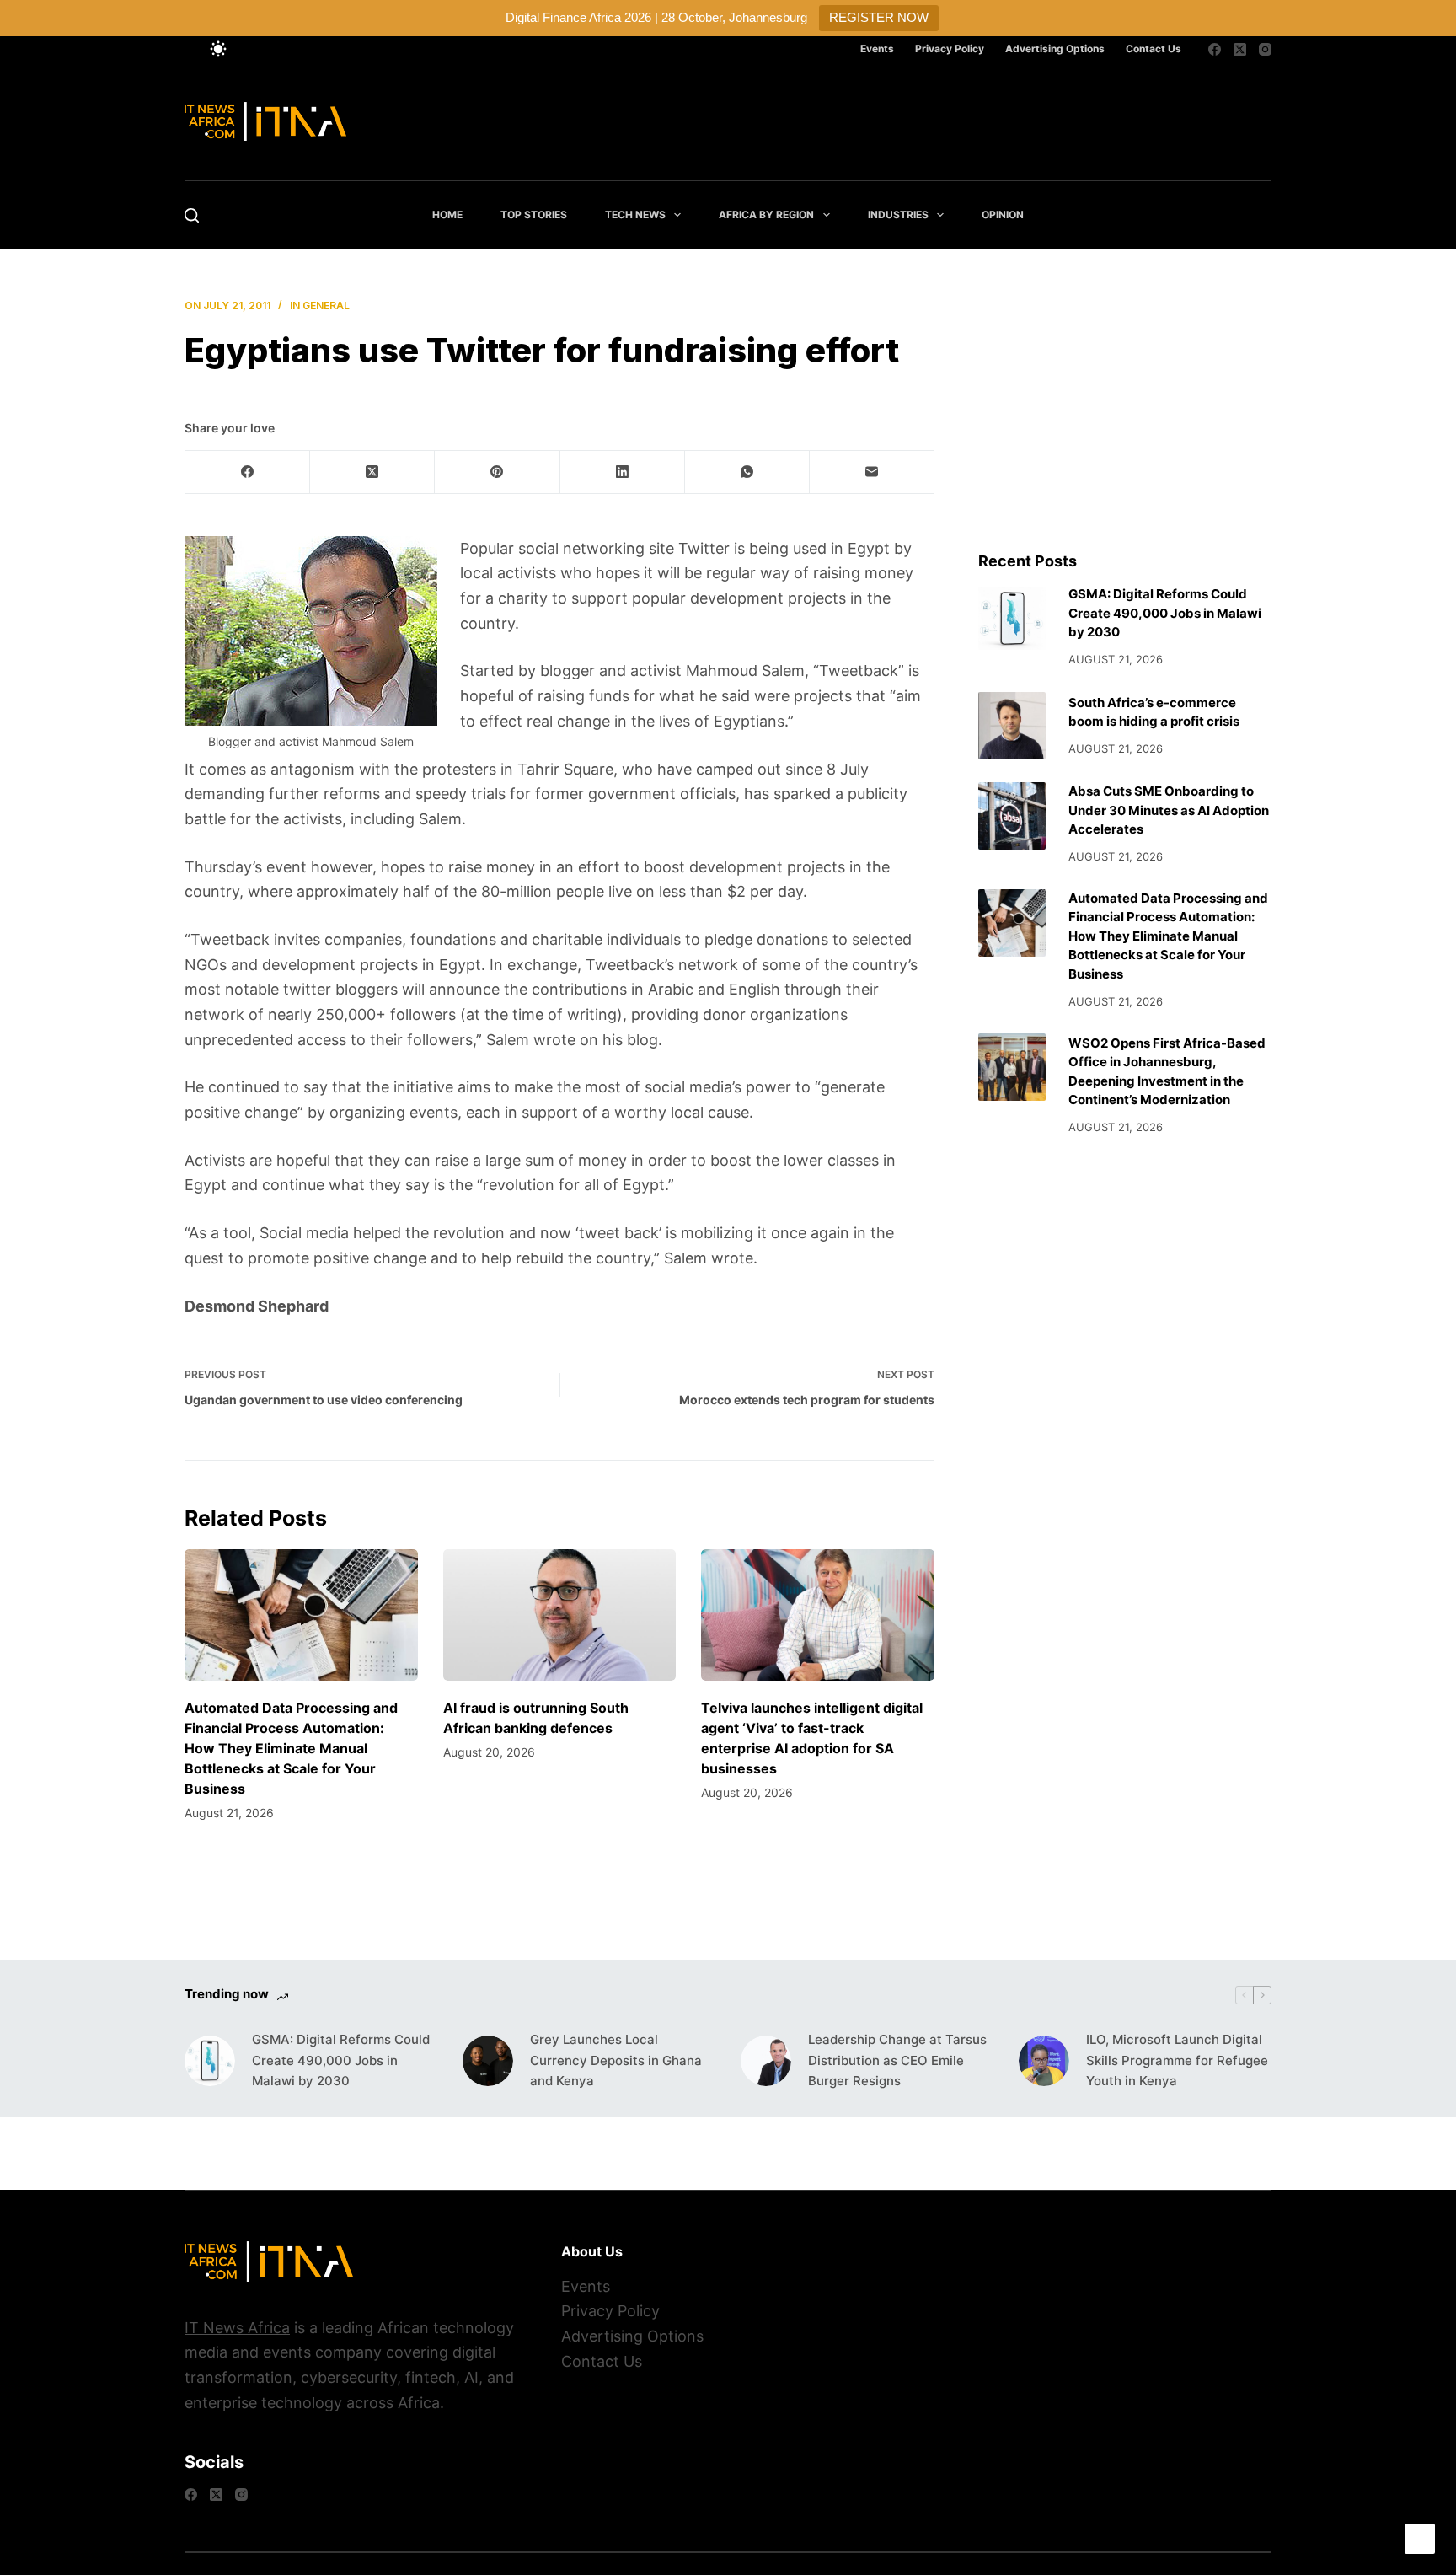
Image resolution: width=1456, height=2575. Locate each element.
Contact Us (1154, 48)
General (326, 306)
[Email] (872, 472)
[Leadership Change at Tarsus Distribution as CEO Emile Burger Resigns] (766, 2061)
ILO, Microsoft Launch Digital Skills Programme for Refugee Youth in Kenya (1177, 2060)
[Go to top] (1420, 2539)
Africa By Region (766, 215)
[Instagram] (1265, 49)
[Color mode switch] (218, 49)
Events (877, 48)
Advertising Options (1055, 48)
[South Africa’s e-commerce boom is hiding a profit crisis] (1012, 726)
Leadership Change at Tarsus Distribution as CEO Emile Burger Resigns (897, 2060)
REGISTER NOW (879, 17)
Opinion (1003, 215)
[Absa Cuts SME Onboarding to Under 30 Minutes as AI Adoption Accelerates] (1012, 816)
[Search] (192, 215)
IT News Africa (237, 2328)
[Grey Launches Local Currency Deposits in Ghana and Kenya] (488, 2061)
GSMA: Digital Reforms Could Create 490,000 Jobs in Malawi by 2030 (1165, 613)
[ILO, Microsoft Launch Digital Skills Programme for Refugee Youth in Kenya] (1044, 2061)
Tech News (635, 215)
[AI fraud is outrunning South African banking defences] (560, 1615)
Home (447, 215)
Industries (898, 215)
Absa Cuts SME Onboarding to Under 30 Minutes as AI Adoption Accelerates (1169, 810)
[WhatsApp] (747, 472)
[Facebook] (1215, 49)
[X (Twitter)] (1240, 49)
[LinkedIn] (623, 472)
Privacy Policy (950, 48)
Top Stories (534, 215)
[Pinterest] (497, 472)
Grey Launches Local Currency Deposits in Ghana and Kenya (616, 2060)
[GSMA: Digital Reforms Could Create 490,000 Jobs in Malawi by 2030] (1012, 619)
